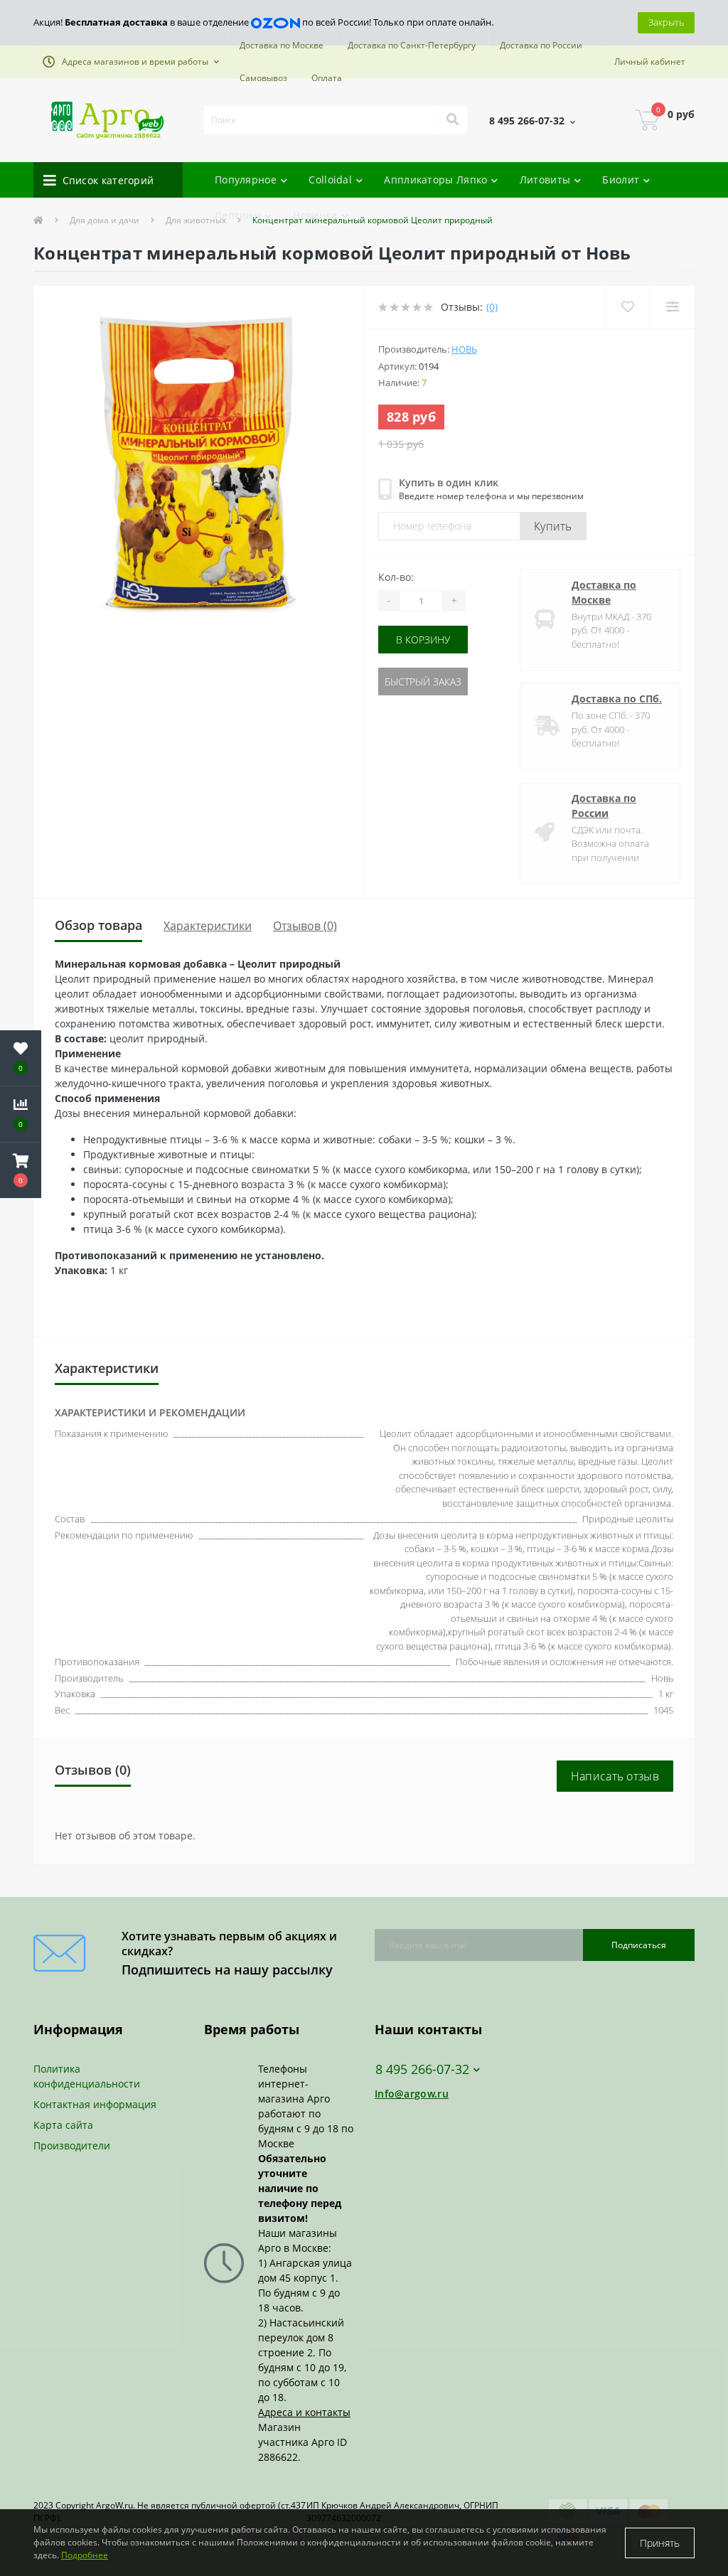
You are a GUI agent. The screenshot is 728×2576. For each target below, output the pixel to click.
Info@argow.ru (412, 2094)
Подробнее (85, 2555)
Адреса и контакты (304, 2412)
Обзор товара (98, 925)
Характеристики (208, 926)
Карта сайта (63, 2125)
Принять (660, 2543)
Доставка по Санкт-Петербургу (412, 45)
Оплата (327, 78)
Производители (72, 2145)
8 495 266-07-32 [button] (422, 2069)
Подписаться (639, 1945)
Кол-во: (396, 577)
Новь (464, 349)
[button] (131, 62)
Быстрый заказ (423, 682)
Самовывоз (263, 78)
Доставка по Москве (282, 45)
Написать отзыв (615, 1776)
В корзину (423, 640)
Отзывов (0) (305, 926)
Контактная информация (95, 2104)
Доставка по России (541, 45)
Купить (553, 526)
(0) (492, 307)
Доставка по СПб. (617, 699)
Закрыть (666, 22)
